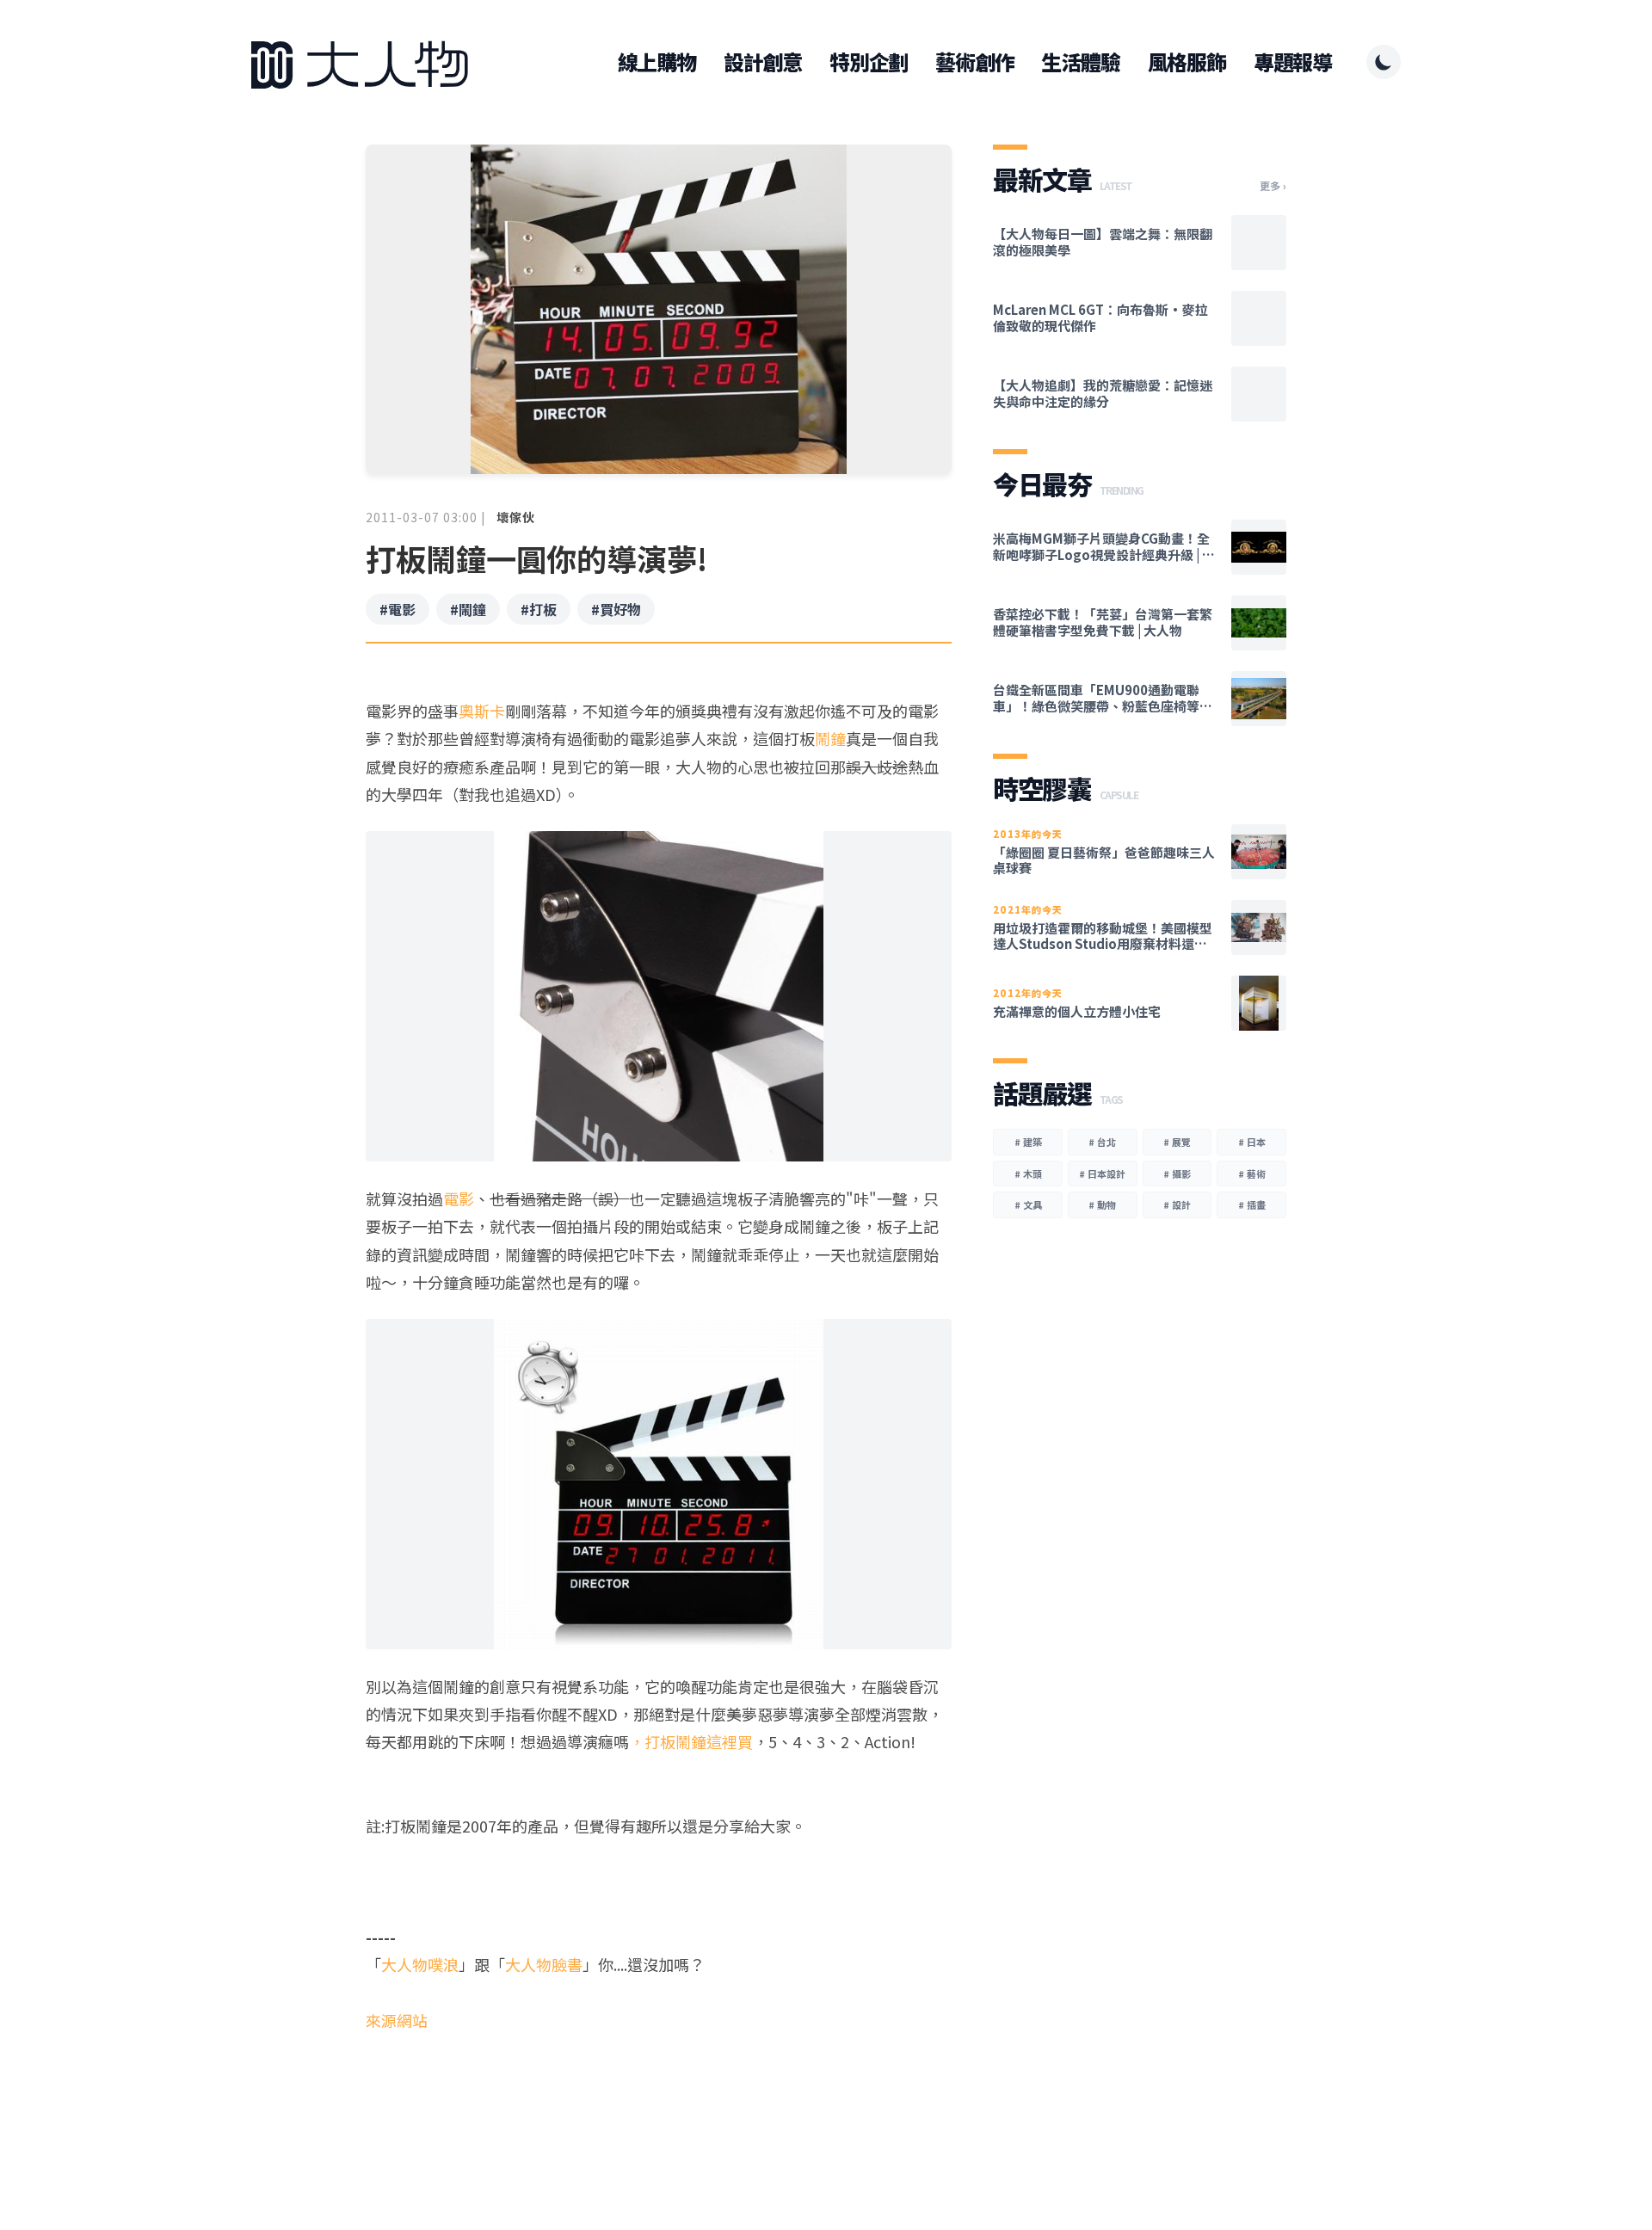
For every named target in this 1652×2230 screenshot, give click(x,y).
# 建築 (1028, 1142)
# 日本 (1252, 1142)
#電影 (398, 609)
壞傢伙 (516, 517)
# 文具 (1028, 1204)
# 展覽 (1177, 1142)
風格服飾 (1187, 62)
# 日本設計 (1102, 1174)
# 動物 (1102, 1204)
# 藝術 (1252, 1174)
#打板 (539, 609)
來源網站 (397, 2020)
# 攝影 (1177, 1174)
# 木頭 (1028, 1174)
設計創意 (763, 62)
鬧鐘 (830, 738)
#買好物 (616, 609)
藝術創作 (974, 62)
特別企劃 (869, 62)
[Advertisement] (659, 2101)
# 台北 (1102, 1142)
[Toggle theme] (1384, 62)
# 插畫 (1252, 1204)
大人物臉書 (544, 1964)
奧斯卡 (482, 711)
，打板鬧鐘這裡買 (691, 1741)
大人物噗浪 (420, 1964)
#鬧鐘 (468, 609)
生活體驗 (1080, 62)
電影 (459, 1198)
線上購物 (657, 62)
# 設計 (1177, 1204)
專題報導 (1293, 62)
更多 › (1273, 186)
